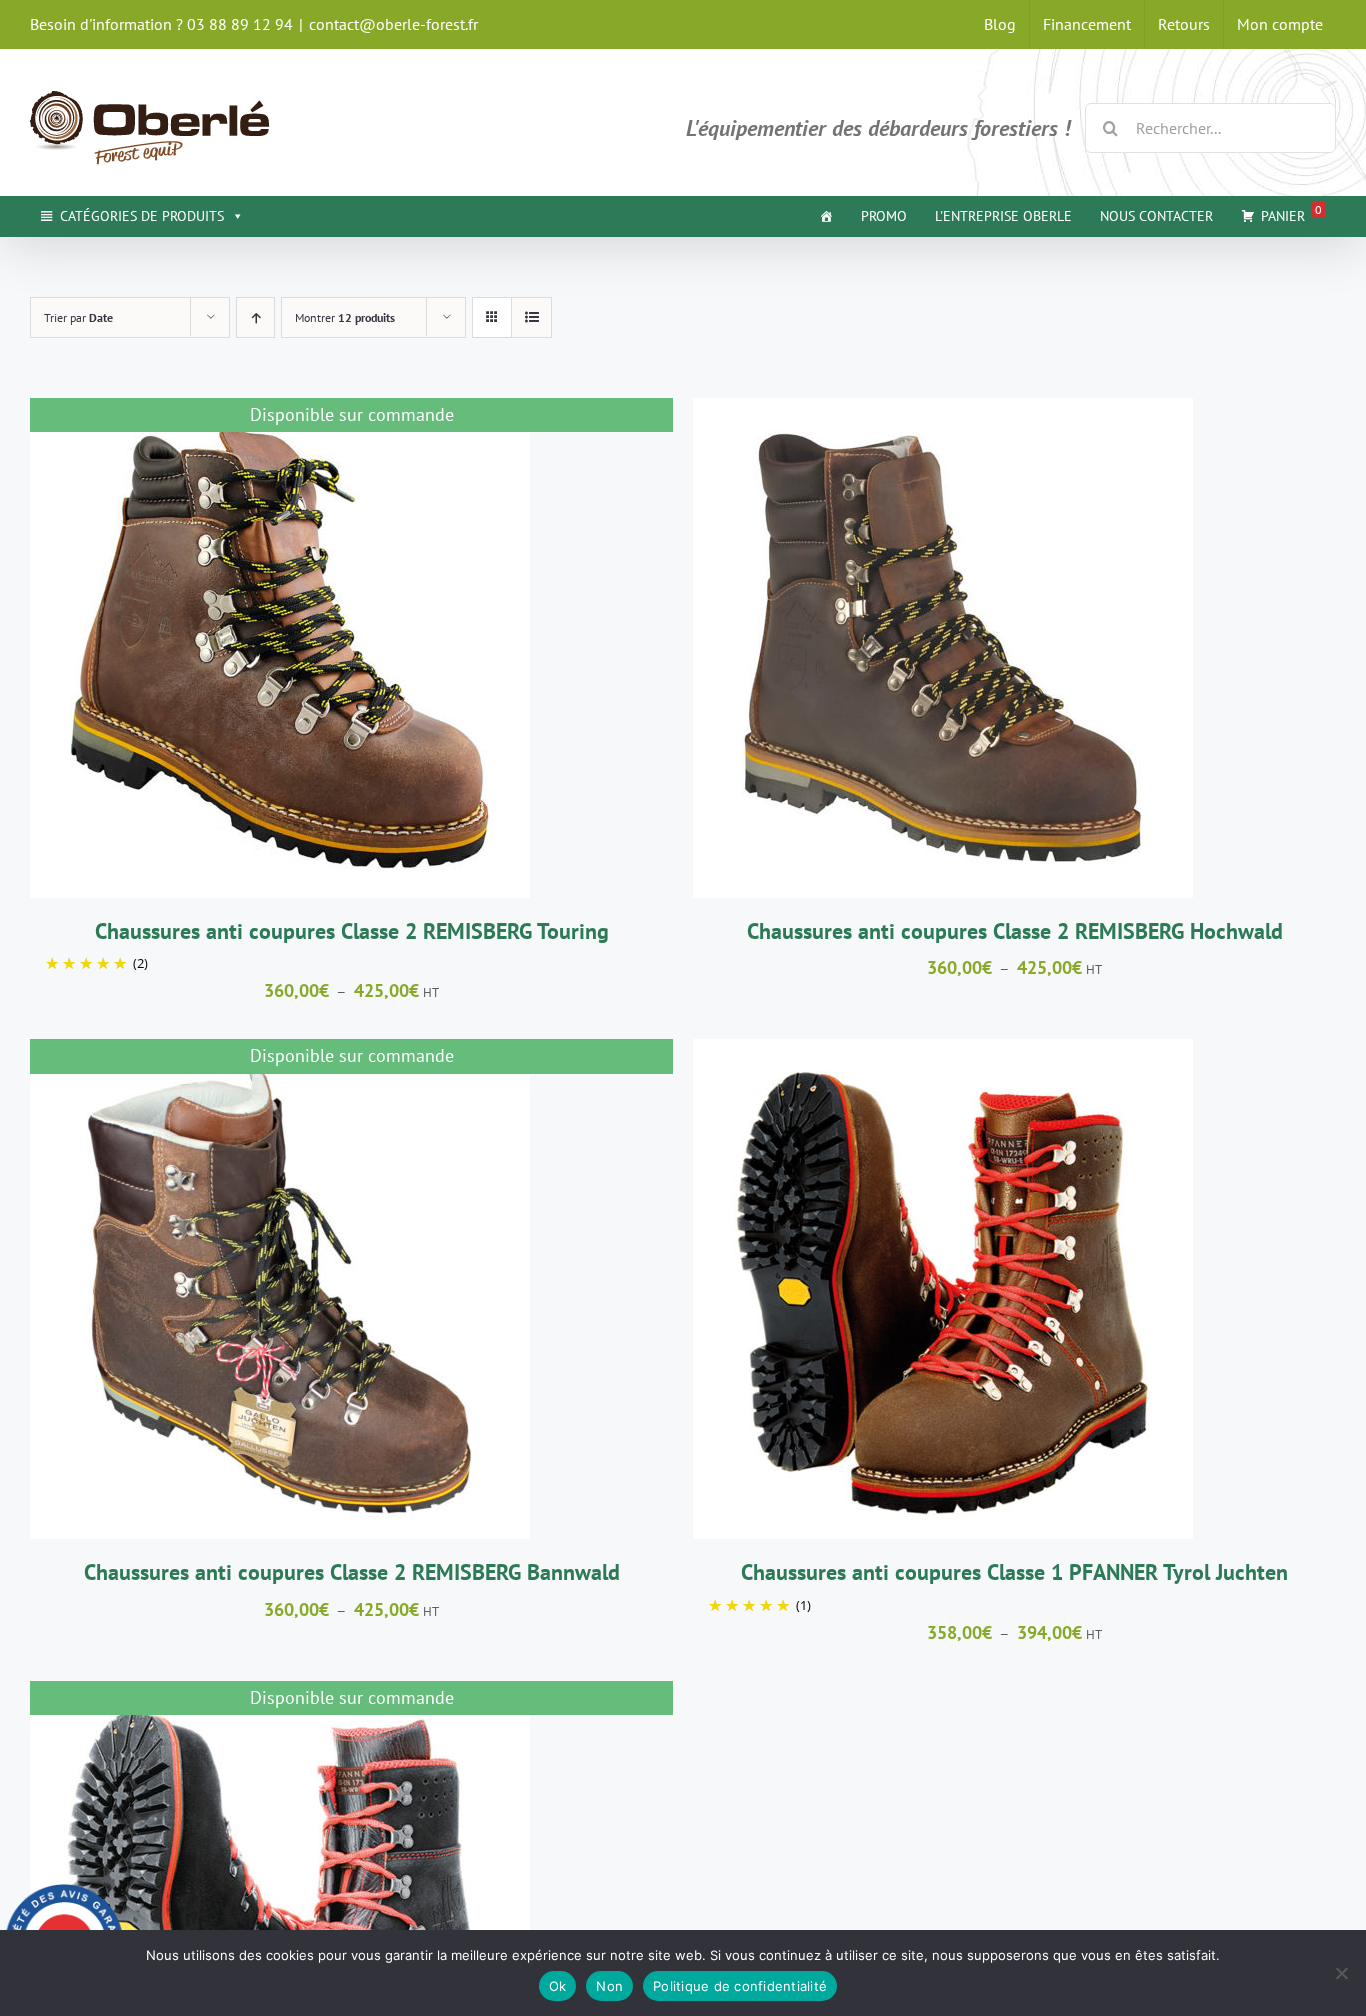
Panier (1291, 213)
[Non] (1341, 1973)
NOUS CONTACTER (1156, 216)
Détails (280, 651)
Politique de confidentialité (740, 1986)
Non (609, 1986)
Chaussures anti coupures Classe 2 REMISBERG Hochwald (1015, 931)
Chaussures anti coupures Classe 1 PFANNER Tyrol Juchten (1014, 1572)
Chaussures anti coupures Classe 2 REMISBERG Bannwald (352, 1572)
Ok (558, 1986)
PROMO (884, 216)
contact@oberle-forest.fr (393, 24)
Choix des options (894, 651)
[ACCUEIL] (826, 216)
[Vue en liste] (531, 317)
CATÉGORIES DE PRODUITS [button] (142, 216)
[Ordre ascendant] (255, 317)
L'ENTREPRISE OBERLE (1003, 216)
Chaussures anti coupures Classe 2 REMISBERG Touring (352, 931)
